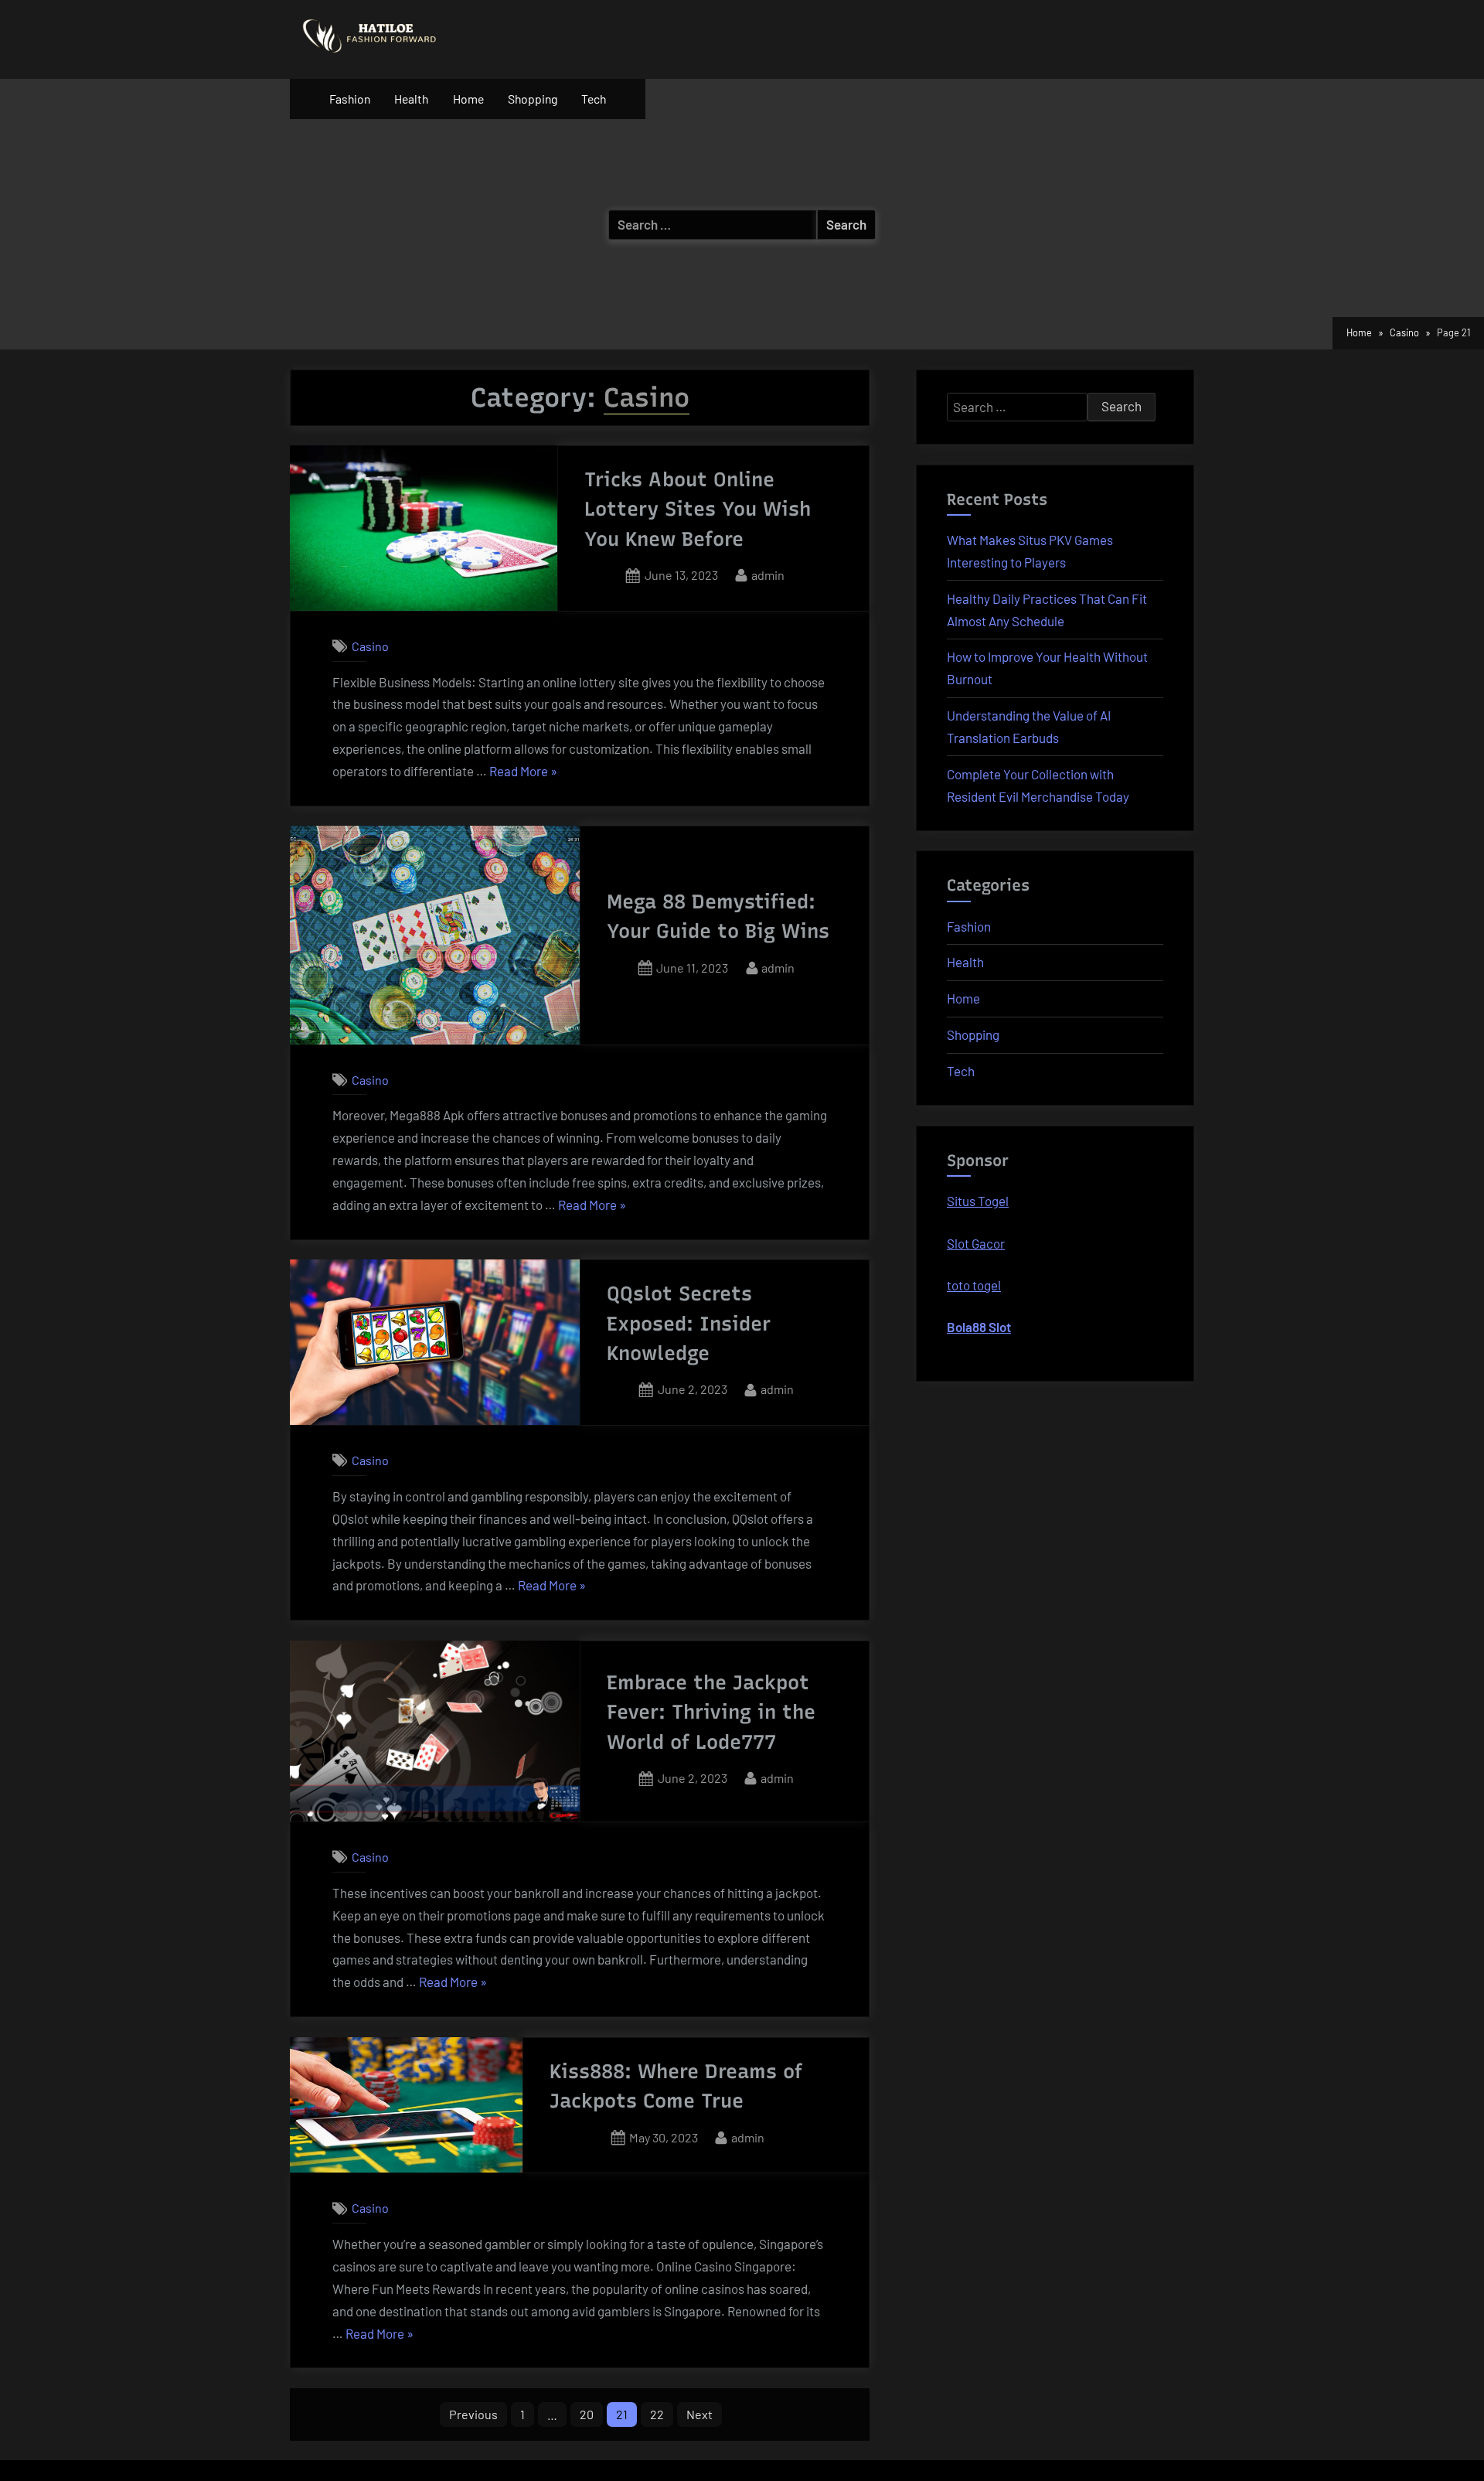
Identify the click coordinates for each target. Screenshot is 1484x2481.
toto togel (974, 1285)
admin (768, 574)
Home (468, 99)
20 (587, 2414)
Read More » (523, 773)
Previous (473, 2414)
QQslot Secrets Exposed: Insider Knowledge (689, 1323)
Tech (594, 99)
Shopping (533, 99)
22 (657, 2414)
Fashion (350, 99)
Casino (370, 646)
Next (699, 2414)
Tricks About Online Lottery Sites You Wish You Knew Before (698, 509)
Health (411, 99)
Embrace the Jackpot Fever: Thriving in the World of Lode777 (711, 1712)
